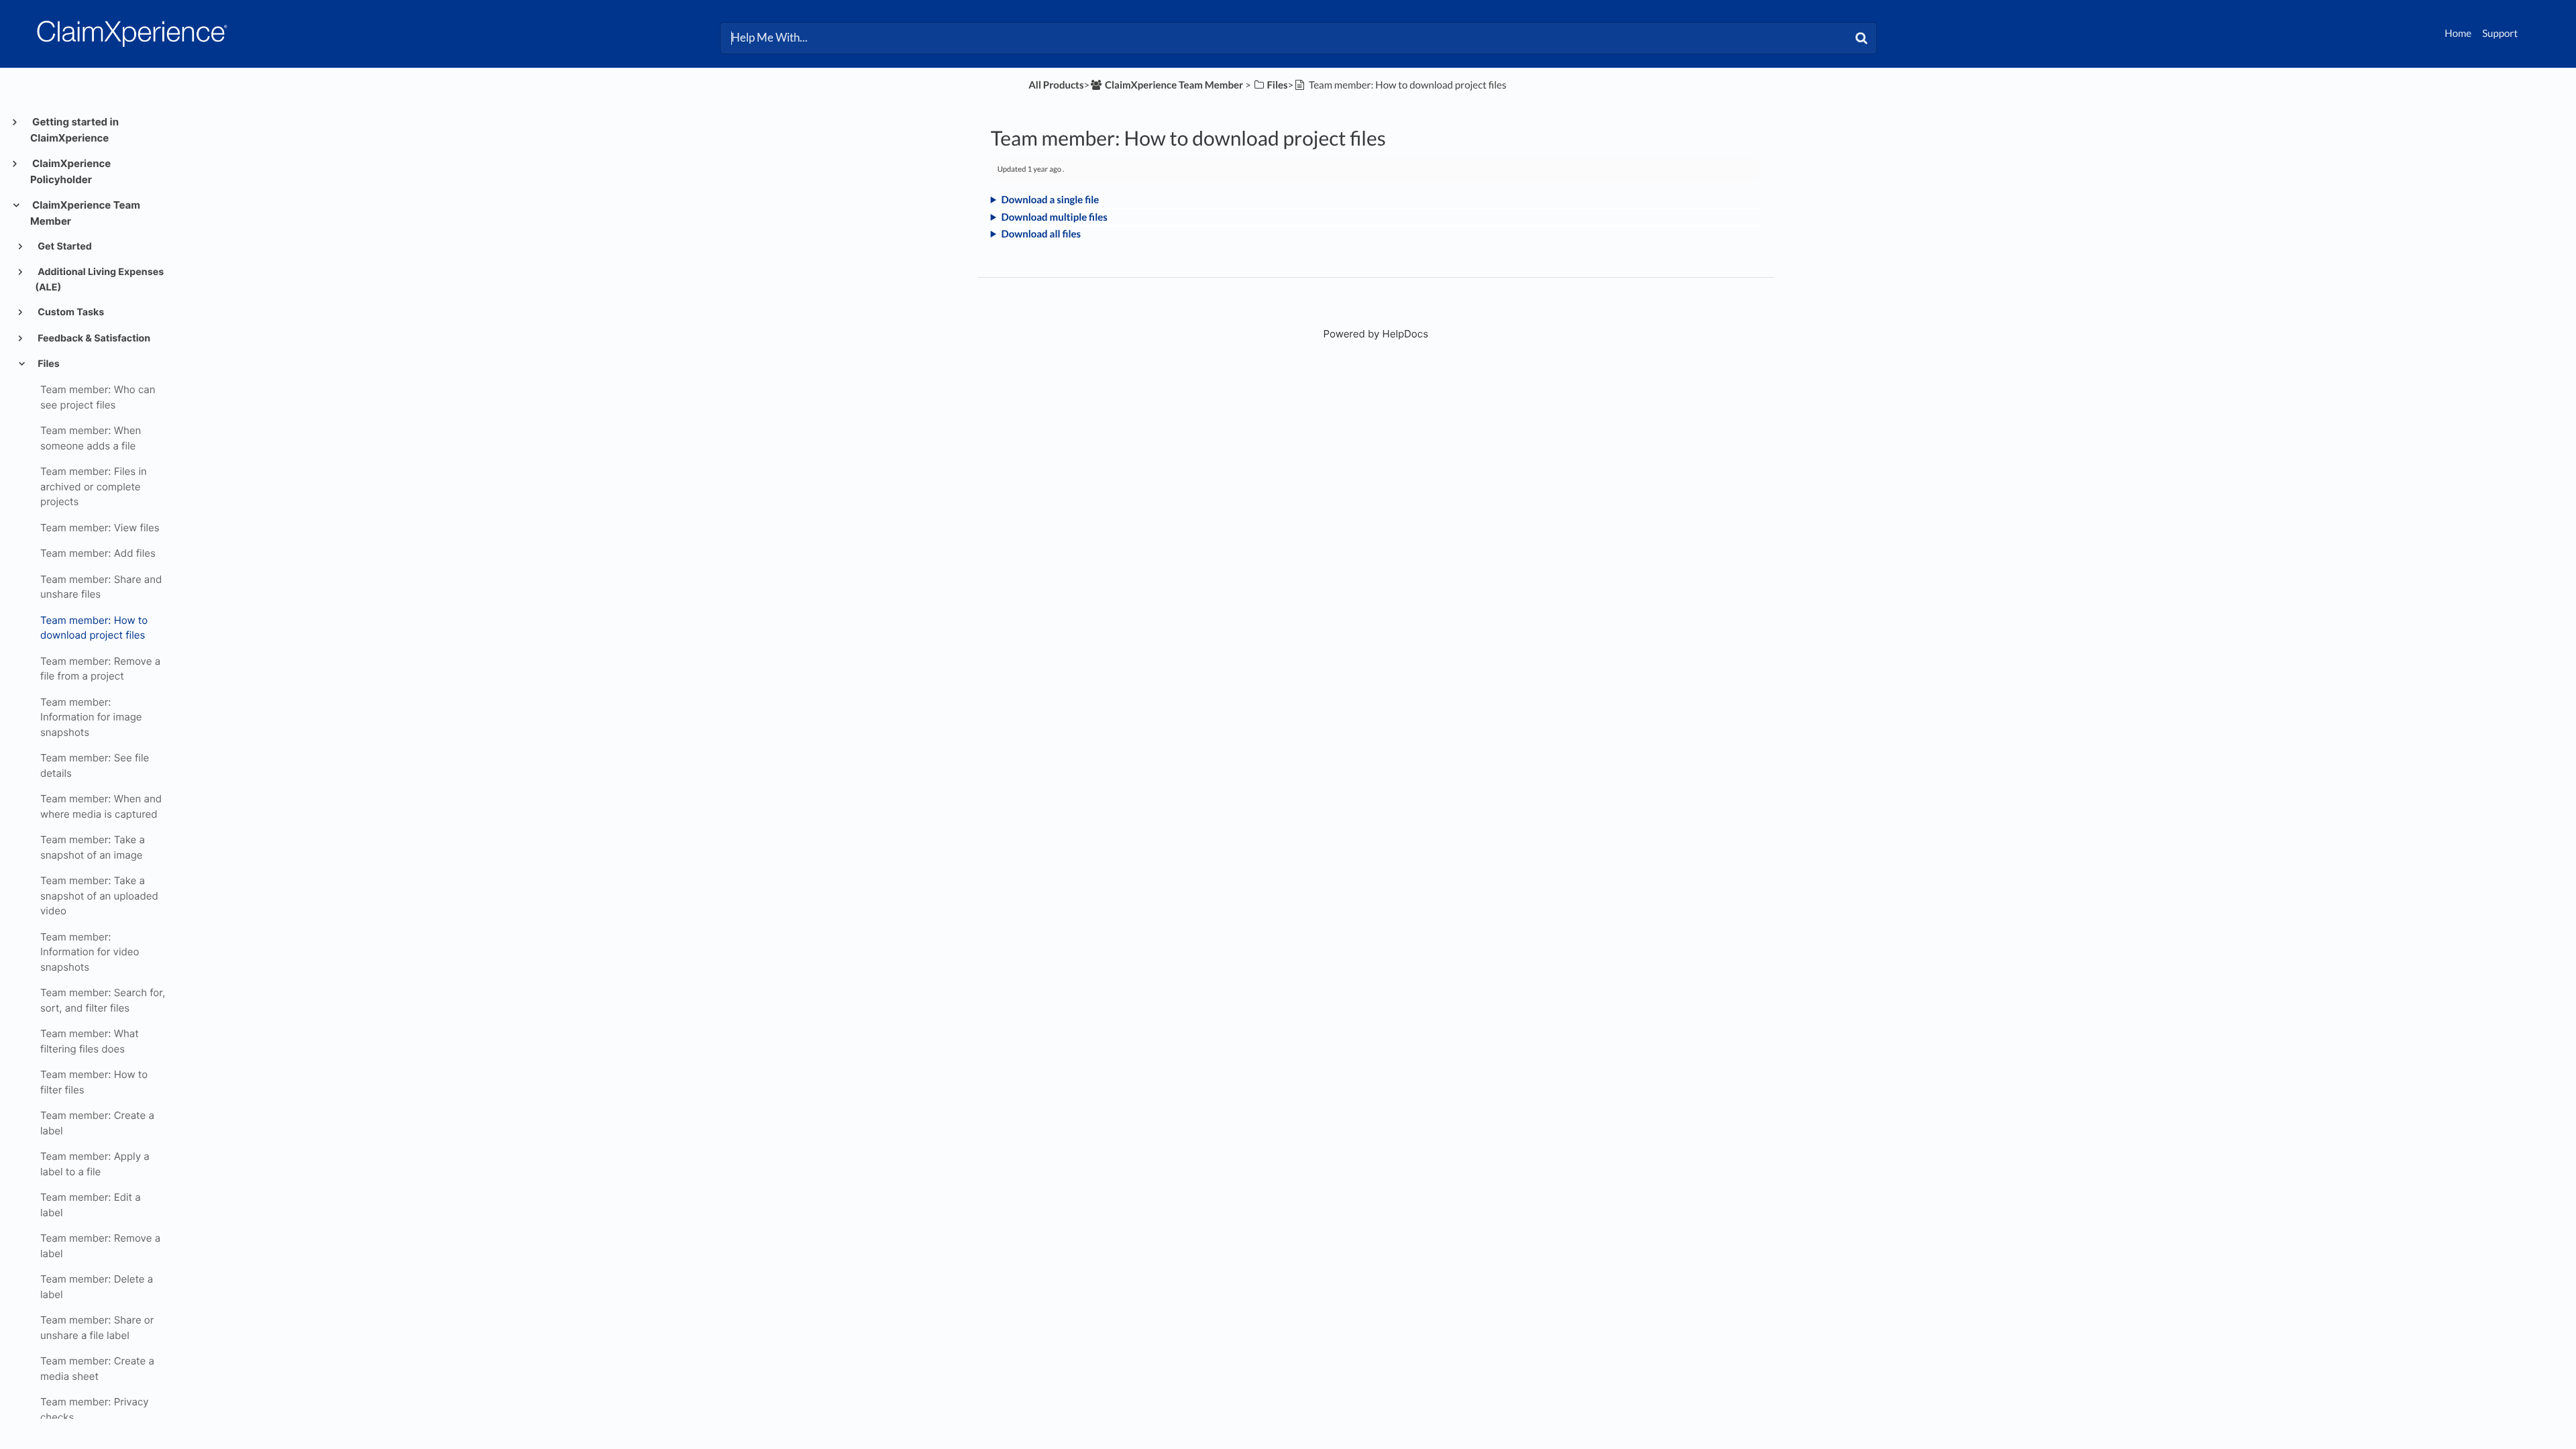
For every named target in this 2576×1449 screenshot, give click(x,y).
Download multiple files (1055, 217)
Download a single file (1051, 200)
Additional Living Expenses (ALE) (99, 279)
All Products (1056, 85)
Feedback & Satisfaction (93, 338)
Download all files (1041, 234)
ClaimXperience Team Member (85, 213)
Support (2500, 34)
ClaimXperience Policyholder (70, 171)
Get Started (64, 247)
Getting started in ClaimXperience (74, 130)
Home (2458, 34)
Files (48, 364)
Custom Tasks (70, 312)
